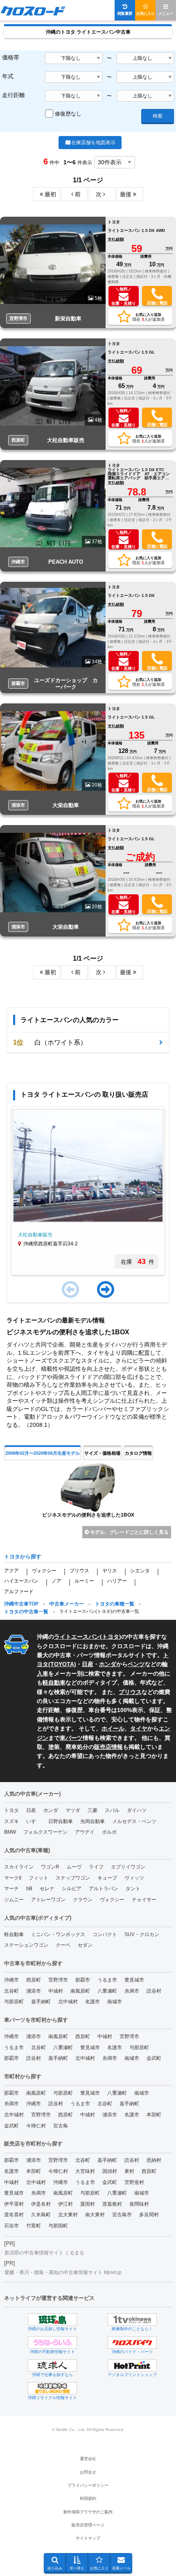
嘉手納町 (41, 2002)
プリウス (79, 1571)
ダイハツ (137, 1810)
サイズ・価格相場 (102, 1453)
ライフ (96, 1867)
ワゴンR (50, 1867)
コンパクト (105, 1934)
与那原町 (14, 2002)
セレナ (47, 1889)
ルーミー (84, 1581)
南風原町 (80, 1991)
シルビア (72, 1889)
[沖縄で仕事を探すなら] (52, 2365)
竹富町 (34, 2226)
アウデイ (85, 1832)
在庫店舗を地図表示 (93, 143)
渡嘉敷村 (112, 2204)
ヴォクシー (44, 1571)
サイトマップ (88, 2538)
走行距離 (14, 95)
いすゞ (34, 1821)
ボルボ (109, 1832)
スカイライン (19, 1867)
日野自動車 (61, 1821)
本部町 (154, 2115)
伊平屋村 (14, 2204)
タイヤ (139, 1728)
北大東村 (68, 2215)
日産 (88, 1664)
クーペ (63, 1945)
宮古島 (61, 2126)
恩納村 (154, 2160)
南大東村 (95, 2215)
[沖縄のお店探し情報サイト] (52, 2320)
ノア (56, 1581)
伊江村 (65, 2204)
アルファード (19, 1592)
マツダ (73, 1810)
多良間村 (149, 2215)
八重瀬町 (107, 1991)
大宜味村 (85, 2171)
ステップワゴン (73, 1878)
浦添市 (34, 1991)
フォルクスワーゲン (45, 1832)
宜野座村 (134, 2182)
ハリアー (117, 1581)
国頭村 (110, 2171)
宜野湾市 (58, 1980)
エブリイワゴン (128, 1867)
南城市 (115, 2002)
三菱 (93, 1810)
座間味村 (139, 2204)
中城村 (56, 1991)
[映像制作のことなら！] (132, 2320)
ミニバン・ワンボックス (58, 1934)
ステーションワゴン (26, 1945)
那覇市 (83, 1980)
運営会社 (88, 2459)
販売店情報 (108, 1747)
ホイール (113, 1728)
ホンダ (108, 1664)
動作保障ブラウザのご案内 (88, 2512)
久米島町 (41, 2215)
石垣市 (11, 2226)
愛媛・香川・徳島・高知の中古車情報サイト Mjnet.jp (63, 2272)
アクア (11, 1571)
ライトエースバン (77, 1637)
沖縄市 (11, 1980)
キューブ (107, 1878)
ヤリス (110, 1571)
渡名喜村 (14, 2215)
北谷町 (11, 1991)
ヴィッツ (134, 1878)
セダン (85, 1945)
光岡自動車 (93, 1821)
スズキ (11, 1821)
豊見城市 (134, 1980)
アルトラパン (104, 1889)
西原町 (34, 1980)
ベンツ (136, 1664)
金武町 (154, 2058)
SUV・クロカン (142, 1934)
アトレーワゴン (48, 1900)
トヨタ (111, 1637)
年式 (8, 76)
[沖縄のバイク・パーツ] (132, 2342)
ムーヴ (74, 1867)
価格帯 (11, 57)
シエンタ (140, 1571)
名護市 (93, 2002)
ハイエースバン (21, 1581)
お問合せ (88, 2472)
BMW (10, 1832)
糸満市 (132, 1991)
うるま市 (107, 1980)
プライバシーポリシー (88, 2485)
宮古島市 (122, 2215)
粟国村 (88, 2204)
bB (29, 1889)
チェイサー (144, 1900)
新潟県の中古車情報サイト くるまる (44, 2253)
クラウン (83, 1900)
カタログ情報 (138, 1453)
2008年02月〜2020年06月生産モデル (43, 1453)
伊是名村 (41, 2204)
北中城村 (68, 2002)
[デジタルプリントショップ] (132, 2365)
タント (133, 1889)
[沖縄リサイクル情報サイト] (52, 2388)
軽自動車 (54, 1683)
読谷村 (154, 1991)
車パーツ (71, 1738)
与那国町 (58, 2226)
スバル (112, 1810)
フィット (38, 1878)
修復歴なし (68, 114)
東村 (129, 2171)
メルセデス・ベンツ (134, 1821)
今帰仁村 (36, 2126)
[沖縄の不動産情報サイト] (52, 2342)
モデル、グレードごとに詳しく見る (129, 1532)
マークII (13, 1878)
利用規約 (88, 2498)
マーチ (11, 1889)
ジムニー (14, 1900)
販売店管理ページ (88, 2525)
